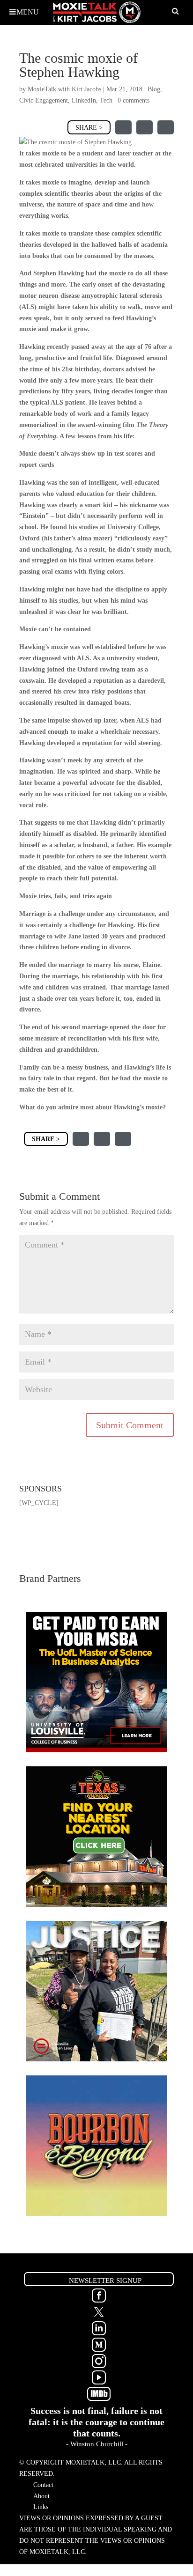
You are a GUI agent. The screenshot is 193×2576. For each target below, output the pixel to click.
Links (41, 2507)
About (41, 2496)
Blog (154, 89)
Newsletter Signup (105, 2281)
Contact (43, 2485)
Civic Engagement (44, 100)
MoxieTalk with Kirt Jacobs (64, 89)
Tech (106, 100)
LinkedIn (84, 100)
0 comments (134, 100)
